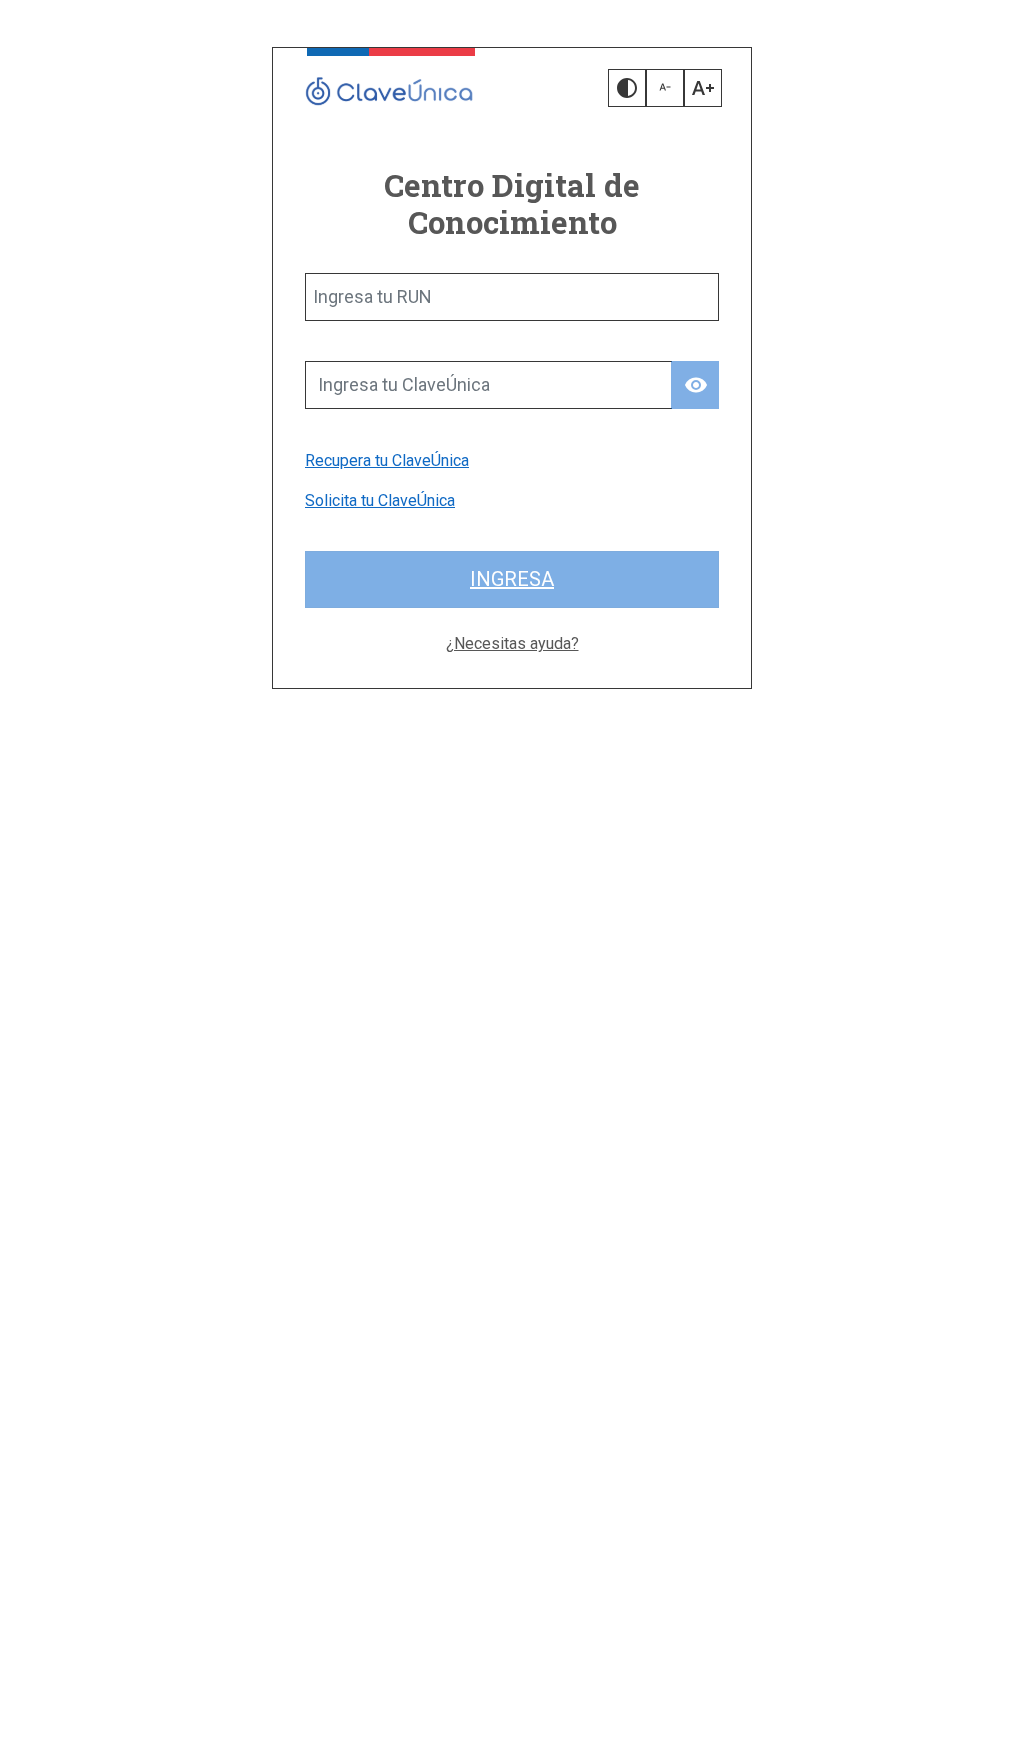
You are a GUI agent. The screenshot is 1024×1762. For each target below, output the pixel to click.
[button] (627, 88)
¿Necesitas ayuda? (512, 643)
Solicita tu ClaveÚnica (380, 500)
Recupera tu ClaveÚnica (387, 460)
